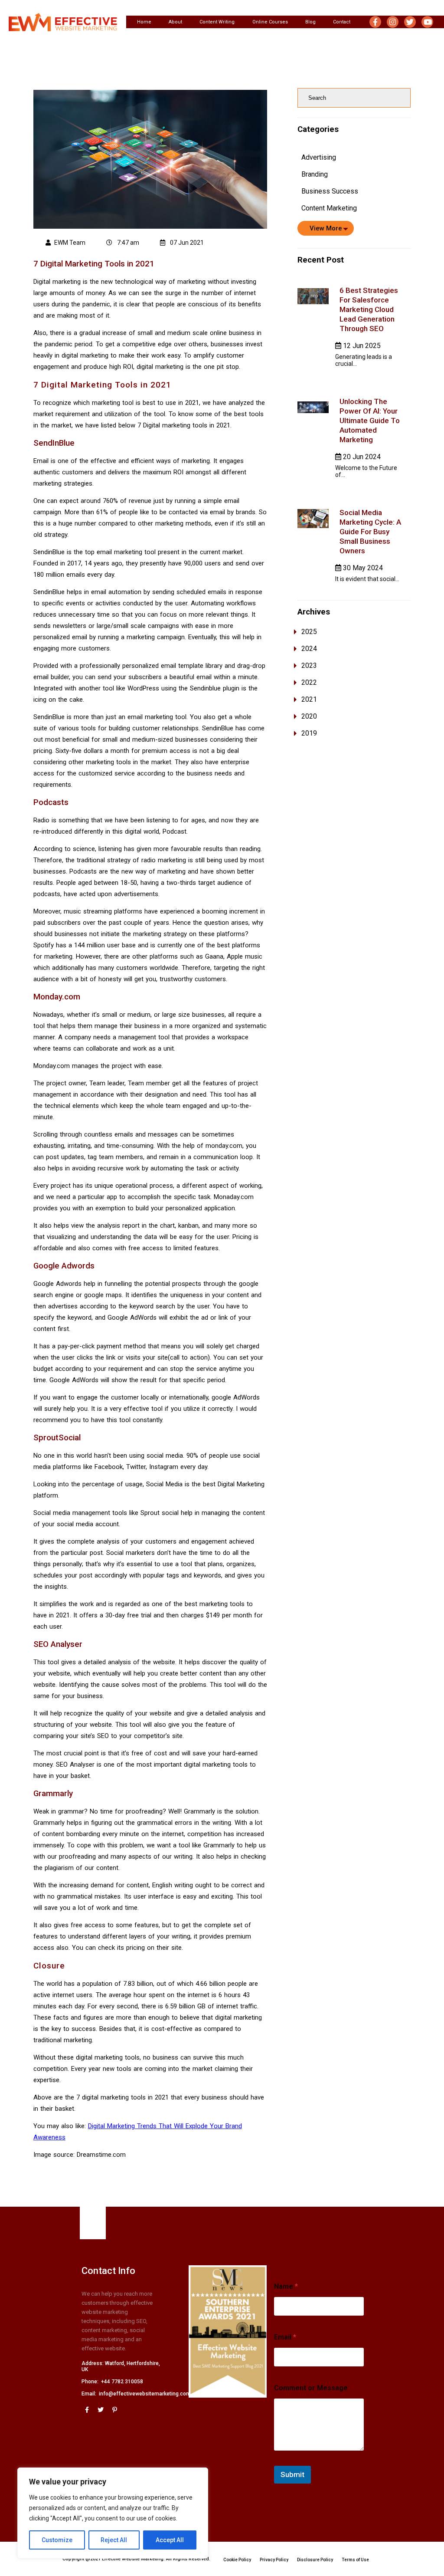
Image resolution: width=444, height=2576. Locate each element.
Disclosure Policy (315, 2560)
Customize (57, 2540)
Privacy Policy (274, 2560)
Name (286, 2286)
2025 (309, 632)
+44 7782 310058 (122, 2382)
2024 (309, 649)
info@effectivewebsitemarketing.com (145, 2394)
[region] (113, 2513)
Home (144, 22)
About (175, 22)
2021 (309, 699)
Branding (315, 174)
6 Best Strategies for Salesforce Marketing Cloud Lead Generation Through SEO (369, 309)
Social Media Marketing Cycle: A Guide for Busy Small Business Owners (370, 532)
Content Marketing (329, 208)
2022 (309, 682)
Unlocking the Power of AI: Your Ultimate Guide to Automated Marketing (370, 421)
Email (285, 2337)
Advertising (319, 157)
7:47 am (127, 243)
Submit (292, 2474)
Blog (310, 22)
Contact (342, 22)
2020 (309, 716)
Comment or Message (311, 2388)
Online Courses (270, 22)
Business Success (330, 191)
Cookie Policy (237, 2560)
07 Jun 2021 (186, 243)
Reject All (114, 2540)
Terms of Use (355, 2560)
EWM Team (70, 243)
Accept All (170, 2540)
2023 (309, 665)
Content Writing (217, 22)
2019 (309, 733)
